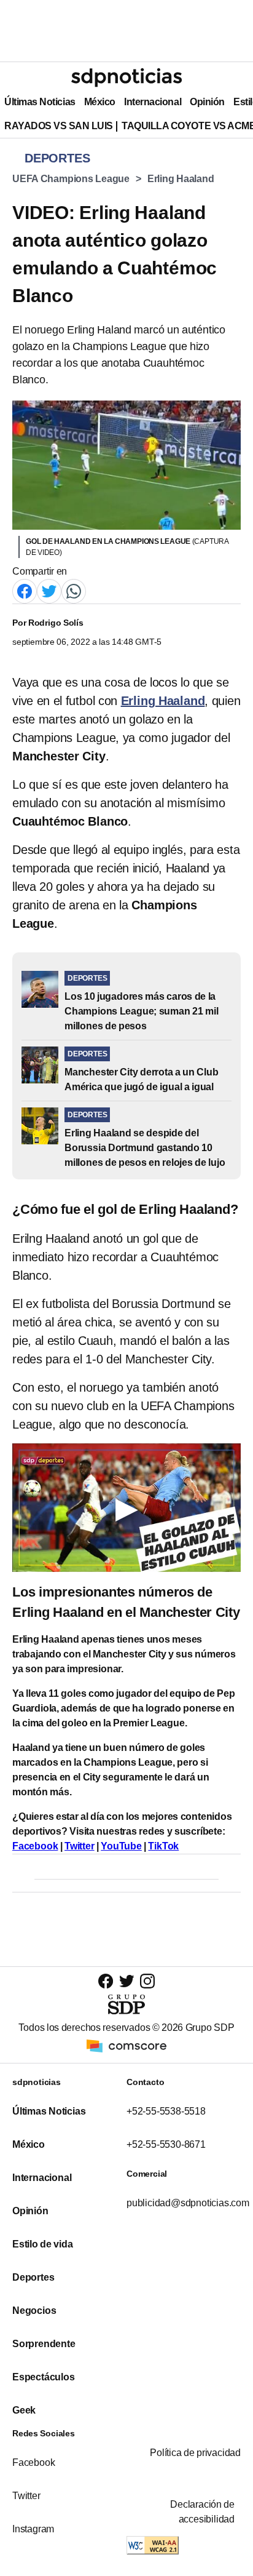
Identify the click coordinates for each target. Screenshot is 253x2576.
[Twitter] (49, 590)
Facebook (35, 1846)
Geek (24, 2410)
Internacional (153, 102)
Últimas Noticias (40, 102)
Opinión (207, 102)
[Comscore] (126, 2045)
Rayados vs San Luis (59, 126)
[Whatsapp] (74, 590)
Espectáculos (44, 2377)
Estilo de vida (42, 2244)
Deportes (33, 2277)
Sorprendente (44, 2344)
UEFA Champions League (71, 179)
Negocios (34, 2311)
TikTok (163, 1846)
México (100, 102)
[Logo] (126, 78)
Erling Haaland (181, 179)
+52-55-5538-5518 (166, 2111)
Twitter (80, 1846)
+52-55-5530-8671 (166, 2144)
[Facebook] (25, 590)
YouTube (121, 1846)
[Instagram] (147, 1981)
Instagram (33, 2529)
